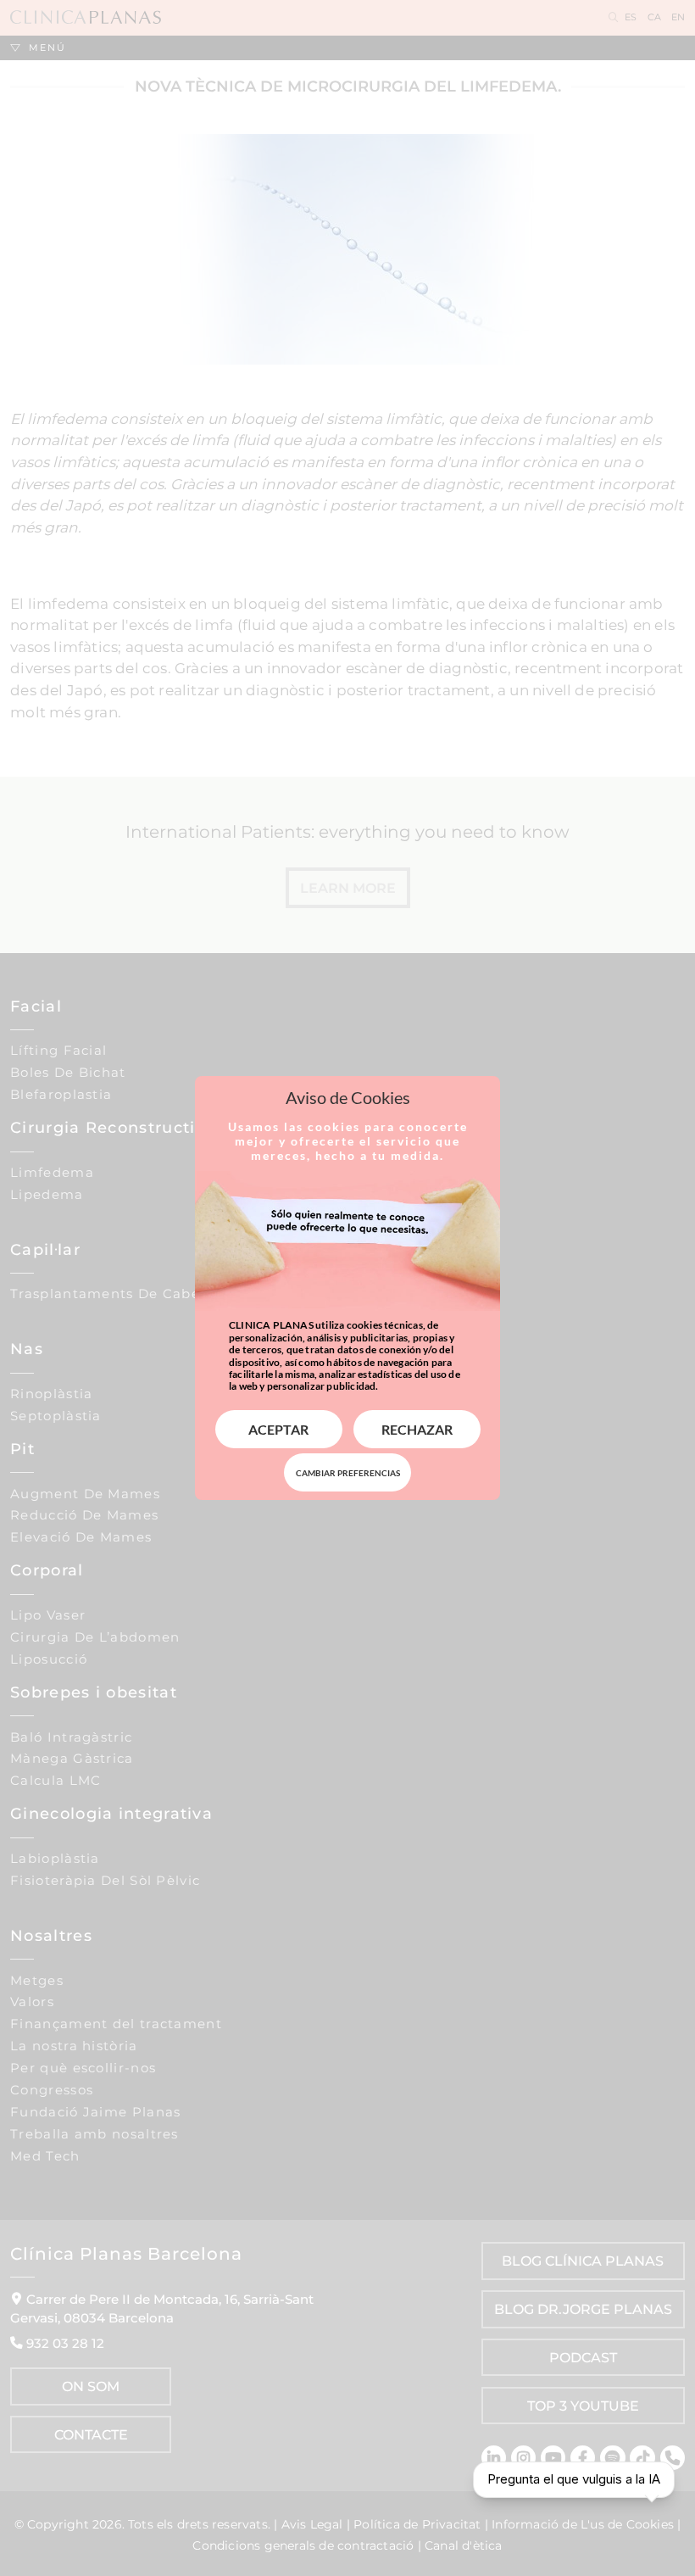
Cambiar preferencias (348, 1473)
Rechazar (417, 1429)
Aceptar (278, 1429)
